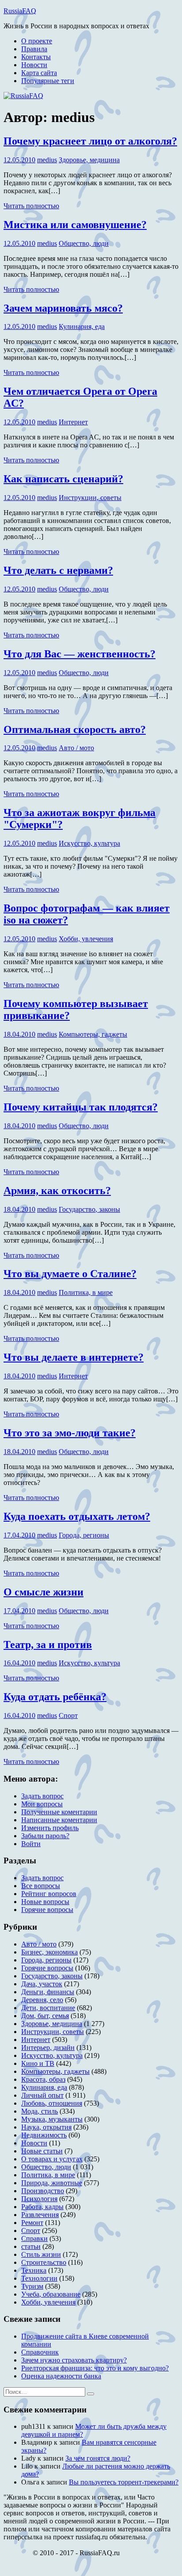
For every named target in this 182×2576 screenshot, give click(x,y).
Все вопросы (41, 1886)
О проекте (37, 41)
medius (47, 160)
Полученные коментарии (59, 1812)
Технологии (39, 2278)
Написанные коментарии (59, 1820)
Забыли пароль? (45, 1836)
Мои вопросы (42, 1804)
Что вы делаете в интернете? (74, 1357)
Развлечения (40, 2215)
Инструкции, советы (90, 498)
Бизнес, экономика (49, 1952)
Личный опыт (42, 2095)
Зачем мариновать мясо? (63, 308)
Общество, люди (84, 243)
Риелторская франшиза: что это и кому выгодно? (95, 2368)
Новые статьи (42, 2151)
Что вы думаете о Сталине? (70, 1274)
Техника (34, 2270)
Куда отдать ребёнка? (55, 1697)
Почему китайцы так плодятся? (81, 1107)
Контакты (36, 57)
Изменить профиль (50, 1828)
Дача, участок (42, 1984)
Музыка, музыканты (52, 2119)
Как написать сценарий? (63, 479)
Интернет (73, 422)
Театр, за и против (48, 1645)
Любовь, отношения (52, 2103)
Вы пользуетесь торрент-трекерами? (124, 2482)
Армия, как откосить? (57, 1191)
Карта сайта (39, 73)
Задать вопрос (42, 1796)
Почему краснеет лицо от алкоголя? (90, 141)
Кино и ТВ (38, 2063)
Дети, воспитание (48, 2008)
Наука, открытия (46, 2127)
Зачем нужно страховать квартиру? (74, 2360)
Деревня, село (42, 2000)
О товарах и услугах (52, 2159)
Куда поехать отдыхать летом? (77, 1516)
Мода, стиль (40, 2111)
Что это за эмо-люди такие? (70, 1433)
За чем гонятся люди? (98, 2458)
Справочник (40, 2352)
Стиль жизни (41, 2254)
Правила (34, 49)
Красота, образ (43, 2079)
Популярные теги (48, 81)
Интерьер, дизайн (48, 2047)
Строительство (44, 2262)
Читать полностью (31, 206)
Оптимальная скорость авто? (75, 729)
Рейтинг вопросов (49, 1894)
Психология (39, 2199)
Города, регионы (84, 1535)
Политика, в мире (86, 1292)
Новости (34, 65)
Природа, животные (52, 2183)
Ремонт (32, 2223)
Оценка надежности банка (61, 2376)
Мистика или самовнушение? (75, 225)
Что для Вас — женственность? (80, 654)
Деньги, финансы (48, 1992)
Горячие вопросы (47, 1910)
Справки (34, 2238)
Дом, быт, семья (45, 2016)
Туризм (32, 2286)
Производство (43, 2191)
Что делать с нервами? (58, 570)
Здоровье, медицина (89, 160)
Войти (31, 1844)
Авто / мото (76, 748)
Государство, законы (89, 1209)
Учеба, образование (51, 2294)
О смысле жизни (44, 1592)
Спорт (68, 1715)
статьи (31, 2246)
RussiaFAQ (20, 11)
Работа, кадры (42, 2207)
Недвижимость (44, 2135)
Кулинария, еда (82, 326)
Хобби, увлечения (86, 939)
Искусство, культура (89, 843)
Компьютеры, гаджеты (93, 1034)
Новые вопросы (45, 1902)
